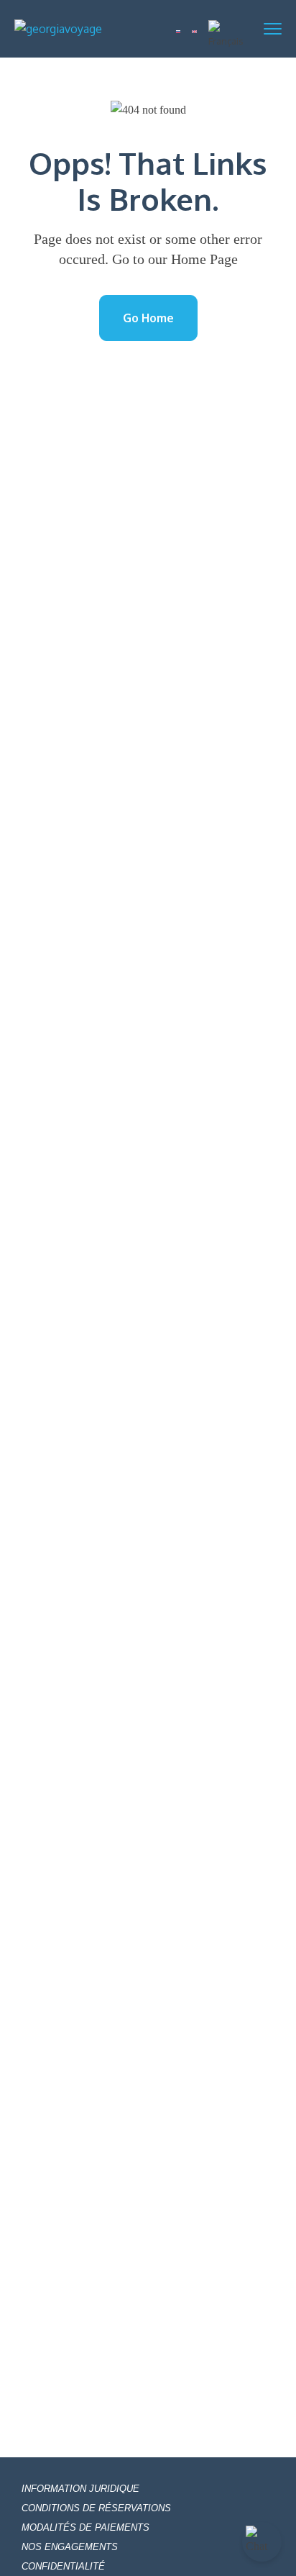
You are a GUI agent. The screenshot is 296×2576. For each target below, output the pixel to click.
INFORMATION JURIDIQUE (80, 2489)
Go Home (148, 318)
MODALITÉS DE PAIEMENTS (85, 2527)
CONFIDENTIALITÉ (63, 2566)
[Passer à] (179, 29)
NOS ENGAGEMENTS (70, 2547)
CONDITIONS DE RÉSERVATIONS (96, 2508)
